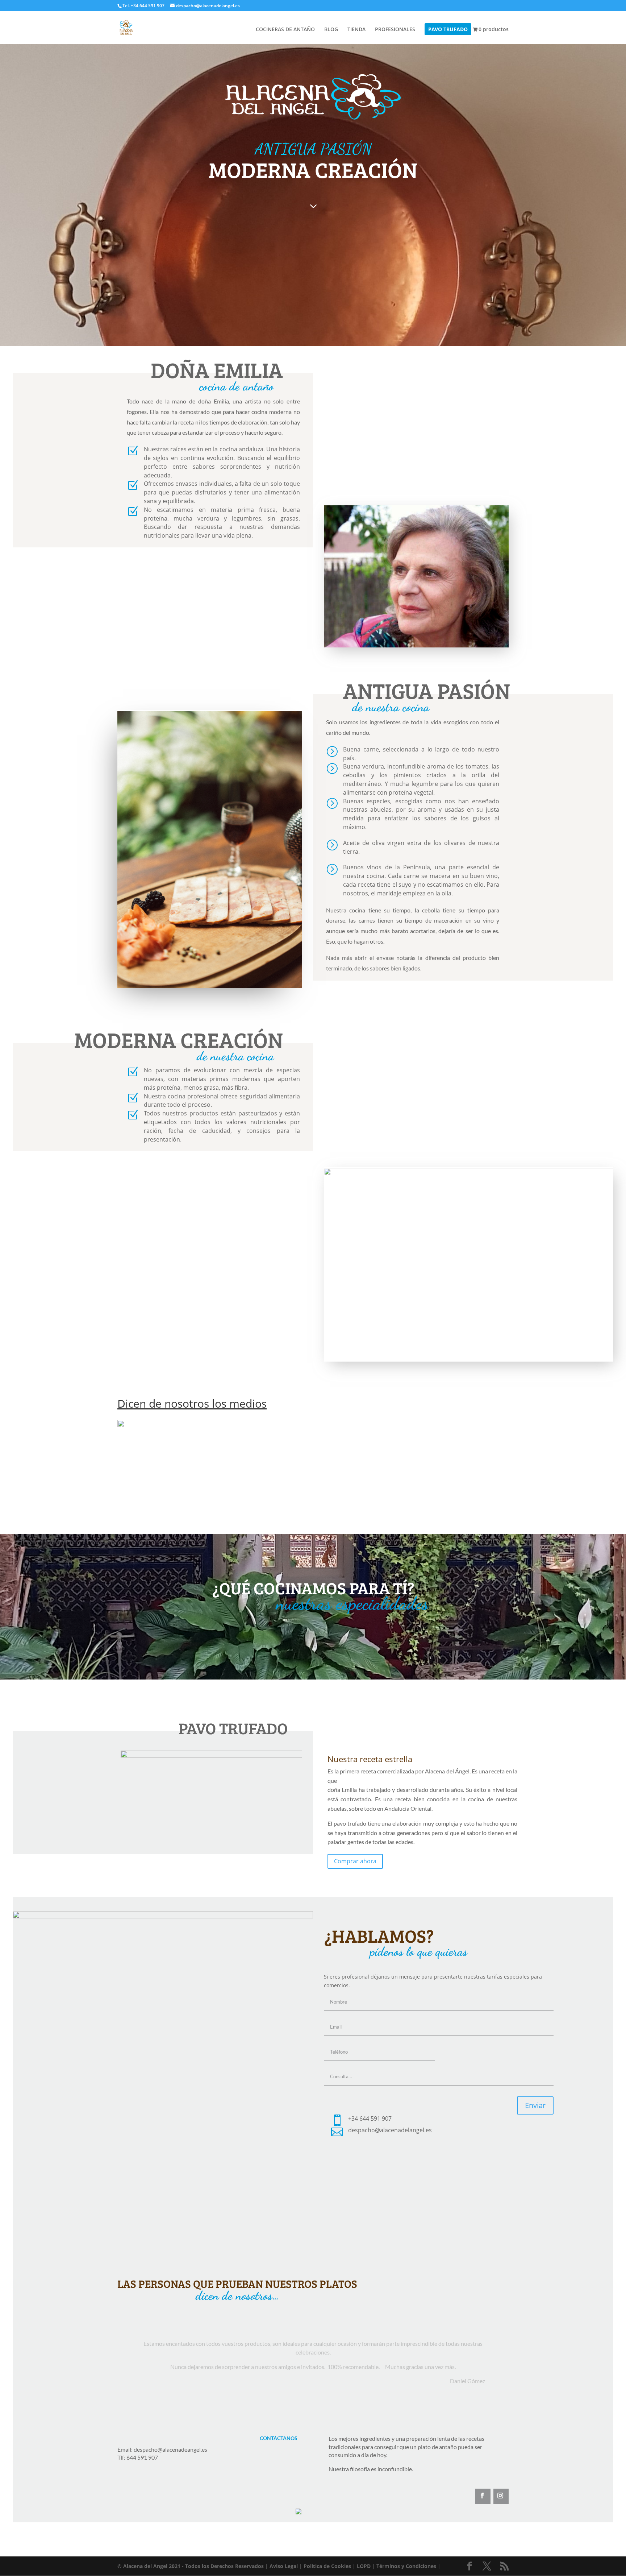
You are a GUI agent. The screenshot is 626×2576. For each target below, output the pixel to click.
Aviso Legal (284, 2566)
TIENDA (356, 30)
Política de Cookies (327, 2566)
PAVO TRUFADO (448, 30)
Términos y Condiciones (406, 2566)
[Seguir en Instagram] (501, 2496)
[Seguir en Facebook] (483, 2496)
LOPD (364, 2566)
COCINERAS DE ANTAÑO (285, 30)
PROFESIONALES (395, 30)
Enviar (535, 2105)
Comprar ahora (355, 1861)
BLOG (331, 30)
